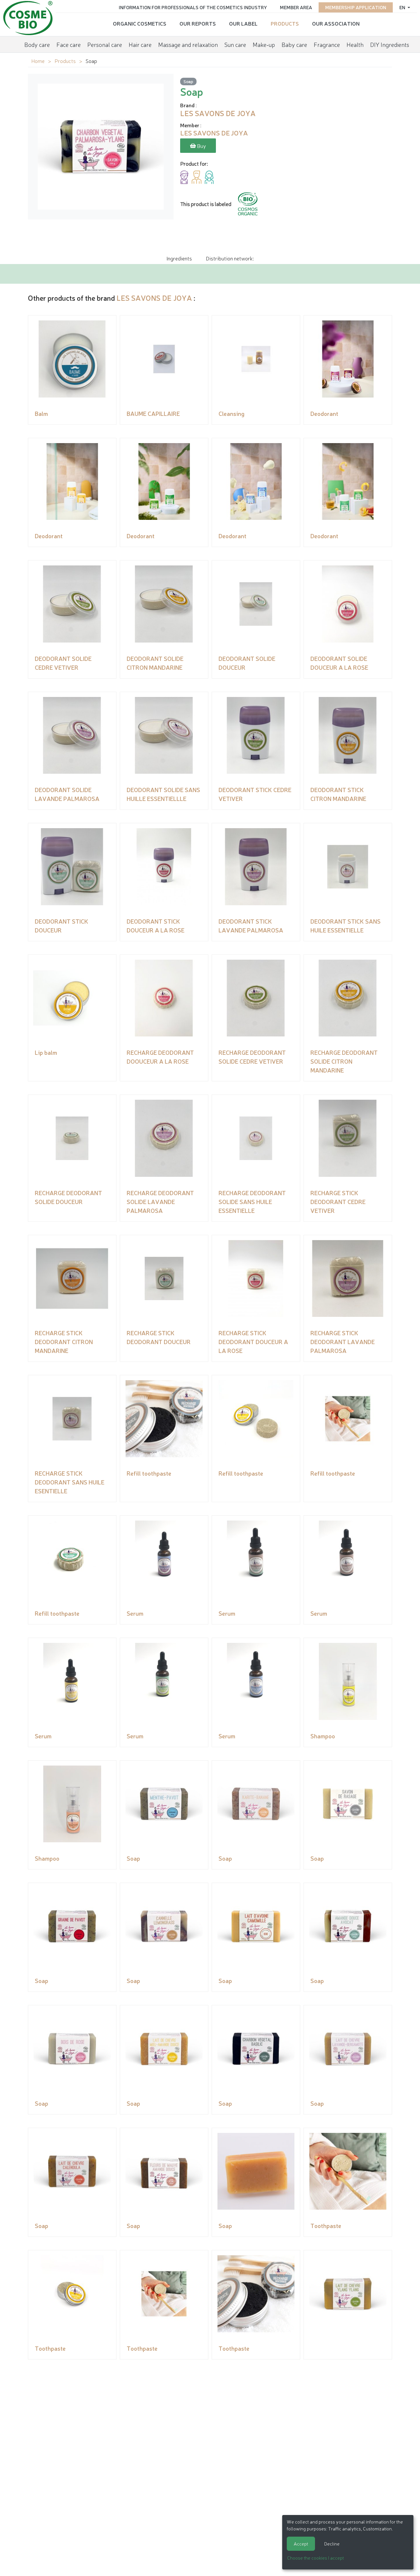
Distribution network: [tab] (230, 258)
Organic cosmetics (140, 23)
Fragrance (327, 44)
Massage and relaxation (188, 44)
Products (285, 23)
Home (38, 61)
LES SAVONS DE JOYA (154, 298)
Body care (37, 44)
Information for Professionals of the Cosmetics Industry (193, 7)
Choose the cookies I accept (315, 2558)
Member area (296, 7)
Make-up (264, 44)
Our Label (243, 23)
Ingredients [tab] (179, 258)
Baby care (294, 44)
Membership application (356, 7)
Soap (188, 81)
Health (355, 44)
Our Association (336, 23)
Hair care (140, 44)
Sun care (235, 44)
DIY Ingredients (390, 44)
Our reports (198, 23)
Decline (332, 2544)
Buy (201, 146)
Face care (69, 44)
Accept (301, 2544)
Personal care (105, 44)
